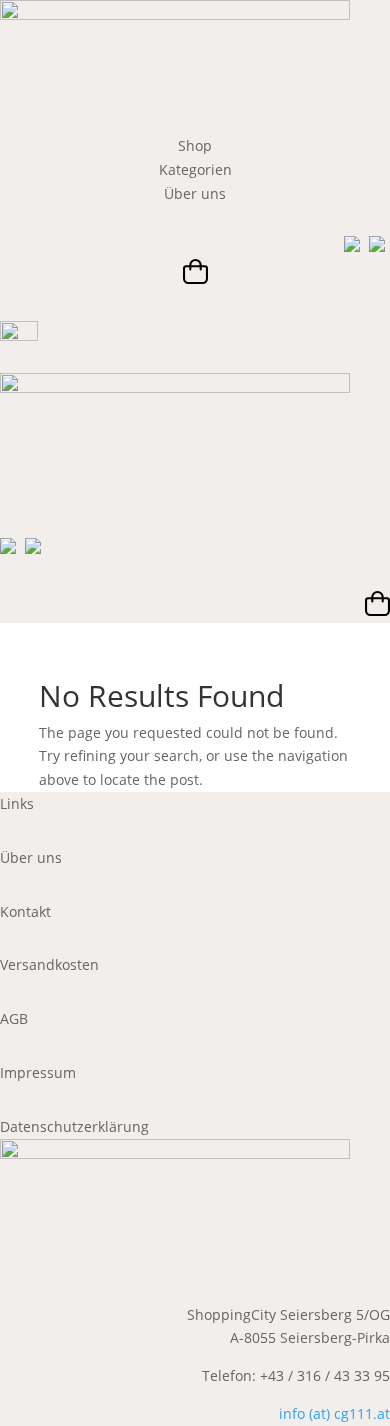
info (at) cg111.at (334, 1413)
